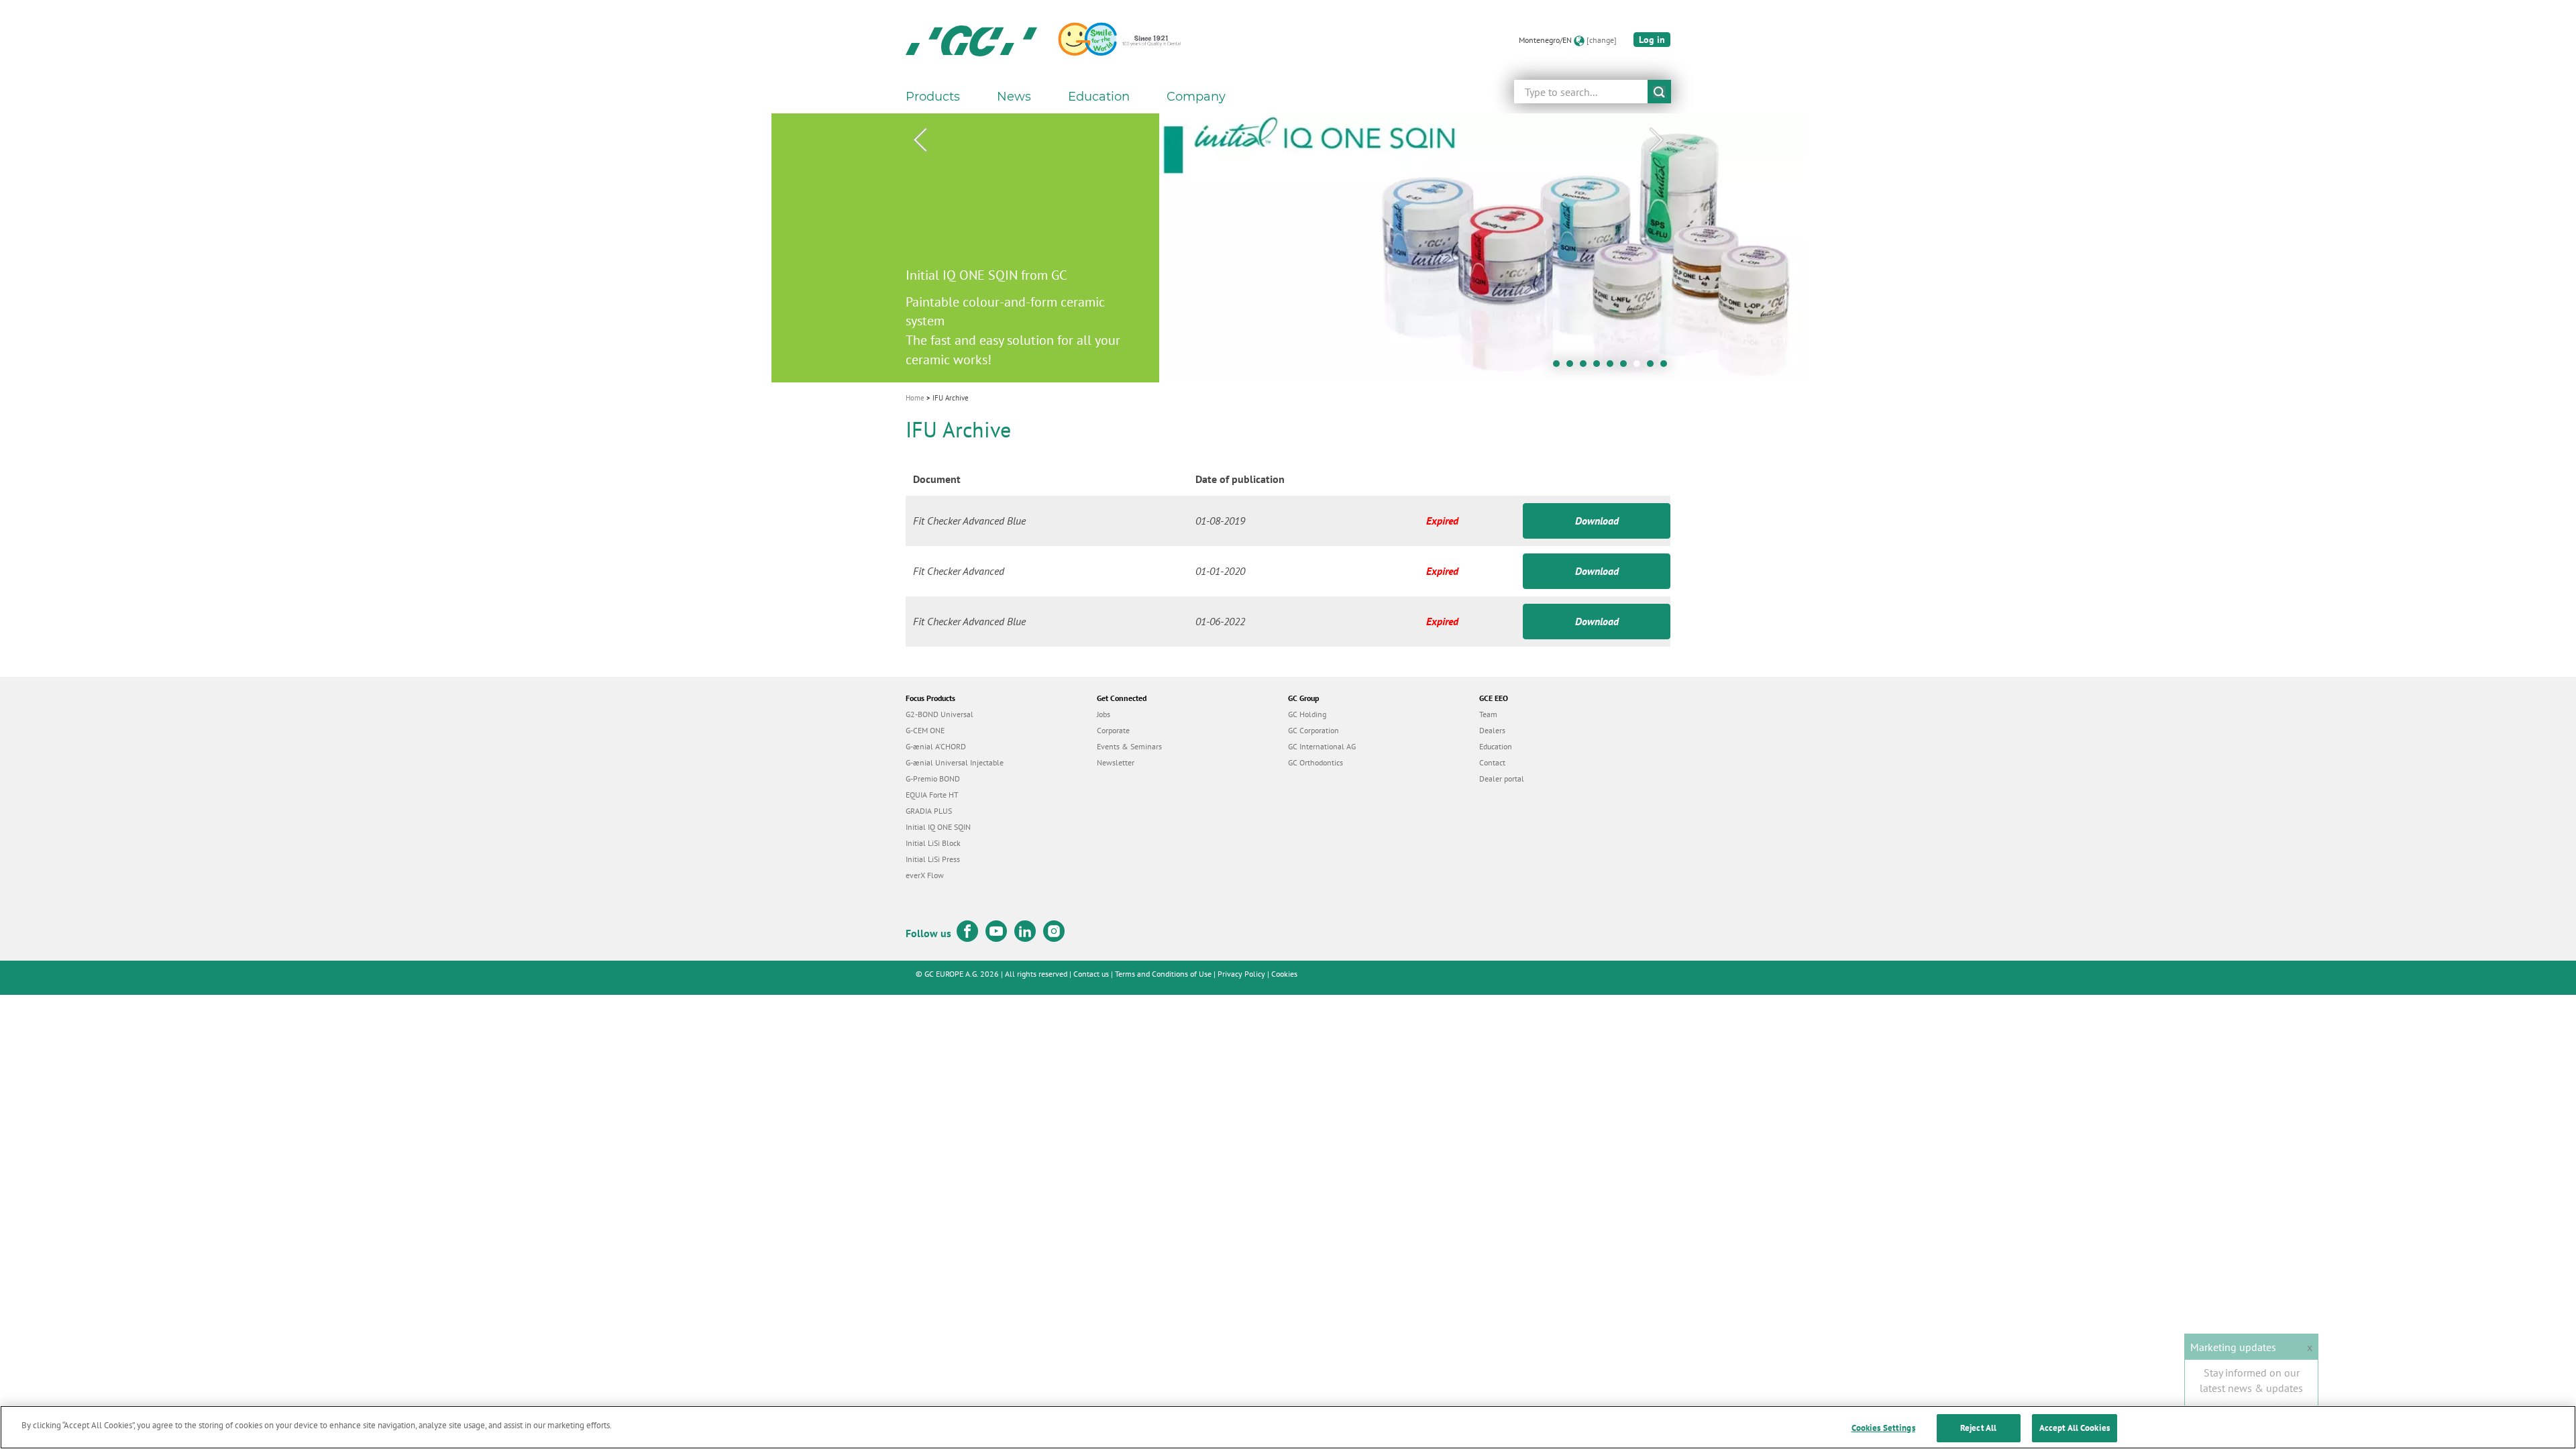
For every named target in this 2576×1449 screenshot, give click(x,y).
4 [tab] (1600, 367)
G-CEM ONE (925, 730)
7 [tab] (1640, 367)
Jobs (1104, 714)
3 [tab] (1587, 367)
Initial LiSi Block (933, 843)
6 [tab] (1627, 367)
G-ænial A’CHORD (936, 746)
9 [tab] (1667, 367)
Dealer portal (1502, 779)
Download (1597, 521)
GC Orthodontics (1316, 762)
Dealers (1492, 730)
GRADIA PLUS (929, 811)
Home (915, 398)
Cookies (1284, 974)
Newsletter (1116, 762)
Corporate (1113, 730)
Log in (1652, 40)
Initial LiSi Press (933, 859)
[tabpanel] (1288, 248)
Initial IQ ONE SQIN (938, 827)
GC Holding (1307, 714)
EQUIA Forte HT (932, 795)
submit (1659, 92)
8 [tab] (1654, 367)
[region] (1288, 1427)
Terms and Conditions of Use (1163, 974)
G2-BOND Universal (940, 714)
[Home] (971, 40)
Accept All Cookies (2075, 1428)
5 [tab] (1613, 367)
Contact (1492, 762)
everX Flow (925, 875)
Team (1488, 714)
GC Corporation (1313, 730)
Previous (920, 140)
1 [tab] (1560, 367)
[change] (1602, 40)
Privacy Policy (1241, 974)
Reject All (1978, 1428)
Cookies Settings (1883, 1428)
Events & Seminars (1129, 746)
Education (1496, 746)
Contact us (1091, 974)
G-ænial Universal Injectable (955, 762)
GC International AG (1322, 746)
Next (1656, 140)
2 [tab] (1573, 367)
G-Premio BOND (933, 779)
